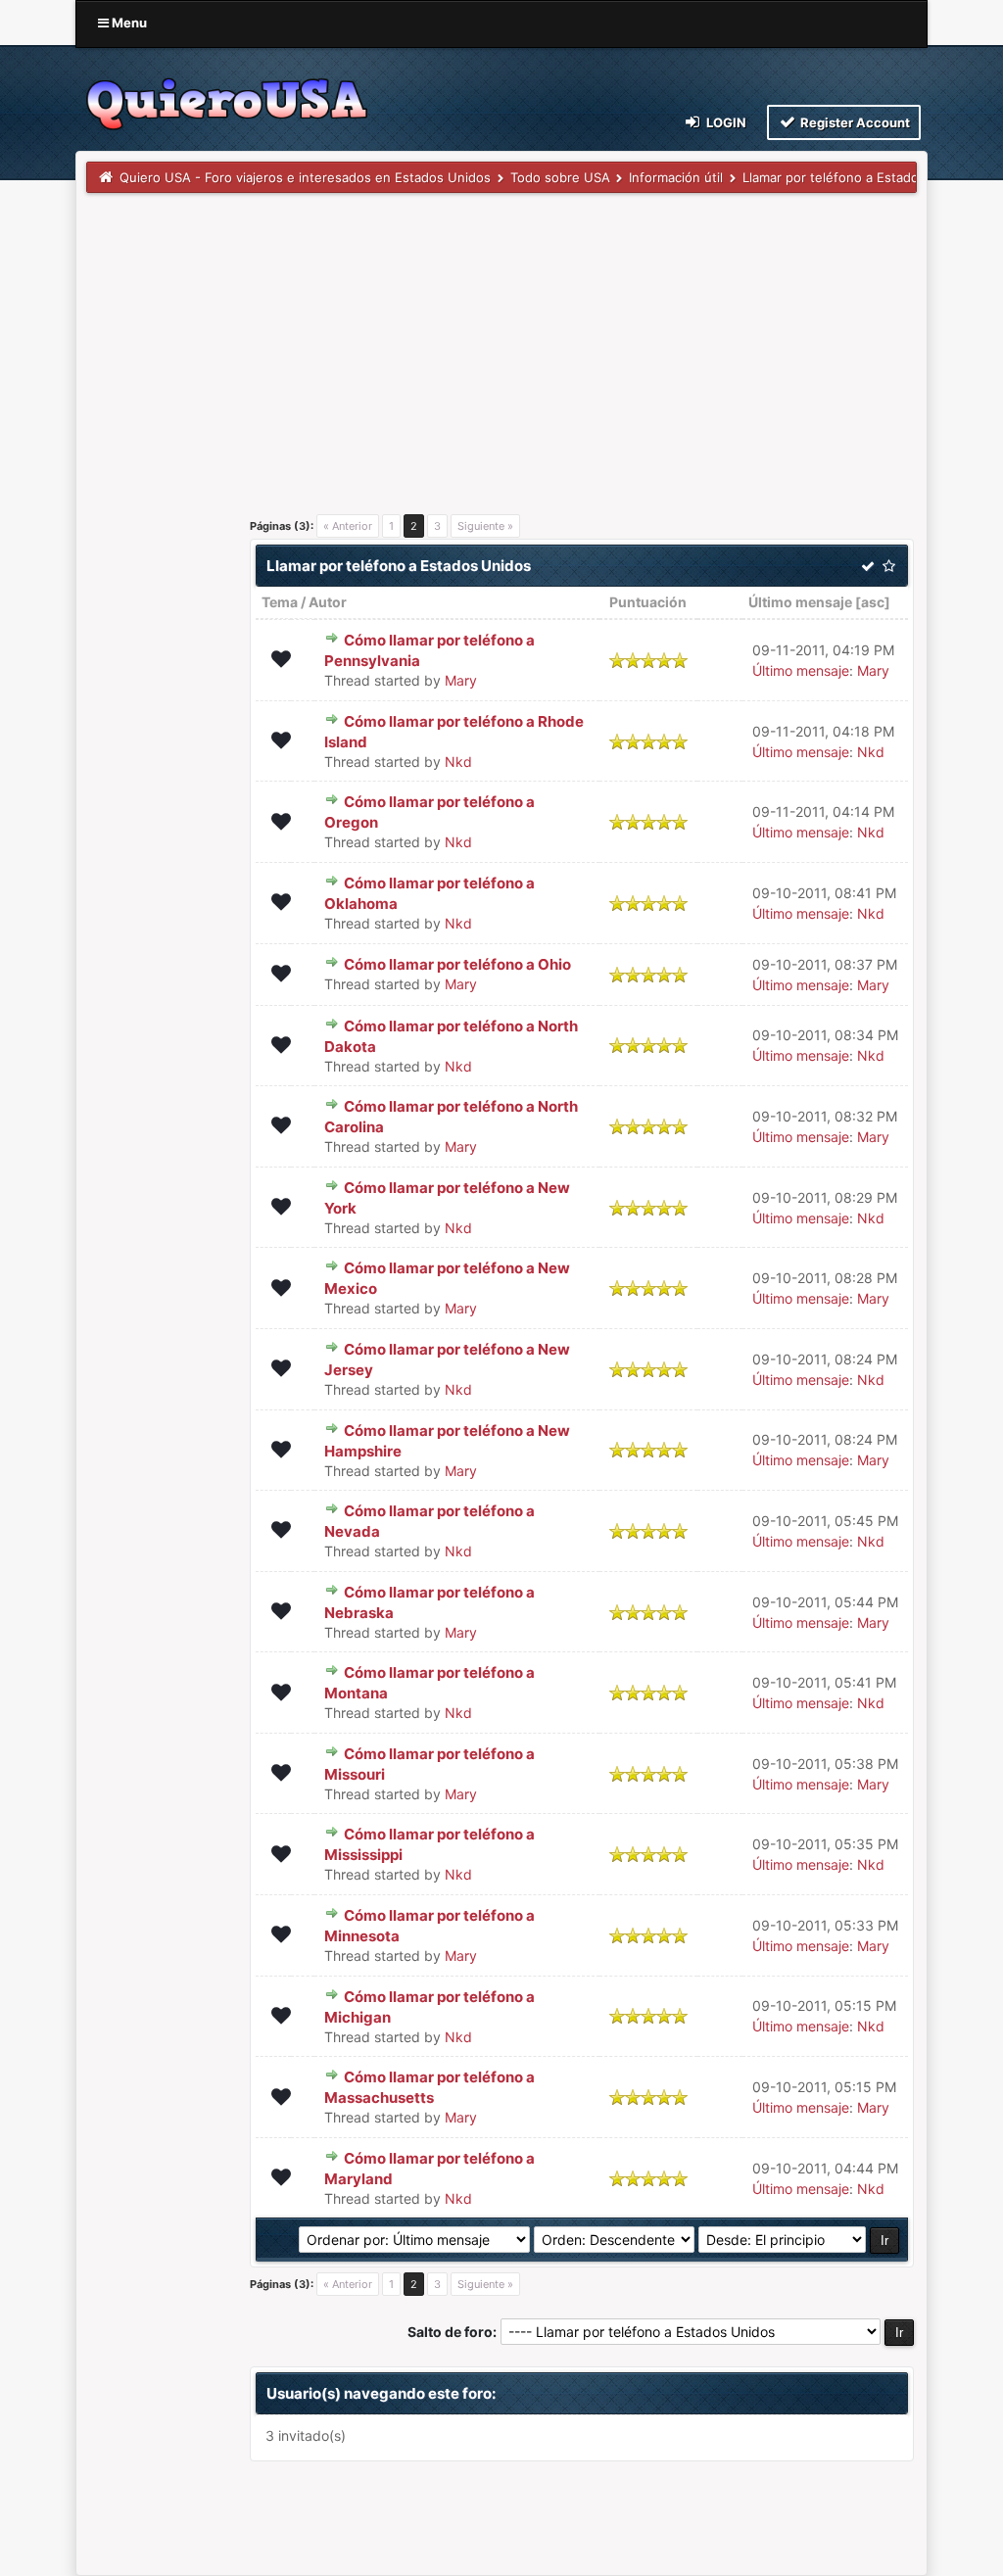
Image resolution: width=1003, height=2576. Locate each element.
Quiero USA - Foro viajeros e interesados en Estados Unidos (305, 177)
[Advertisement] (501, 340)
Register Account (854, 122)
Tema (280, 602)
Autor (328, 602)
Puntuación (648, 602)
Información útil (676, 177)
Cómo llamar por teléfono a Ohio (457, 964)
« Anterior (348, 526)
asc (873, 602)
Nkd (458, 762)
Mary (461, 680)
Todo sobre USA (560, 177)
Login (725, 122)
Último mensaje (800, 602)
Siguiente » (485, 526)
